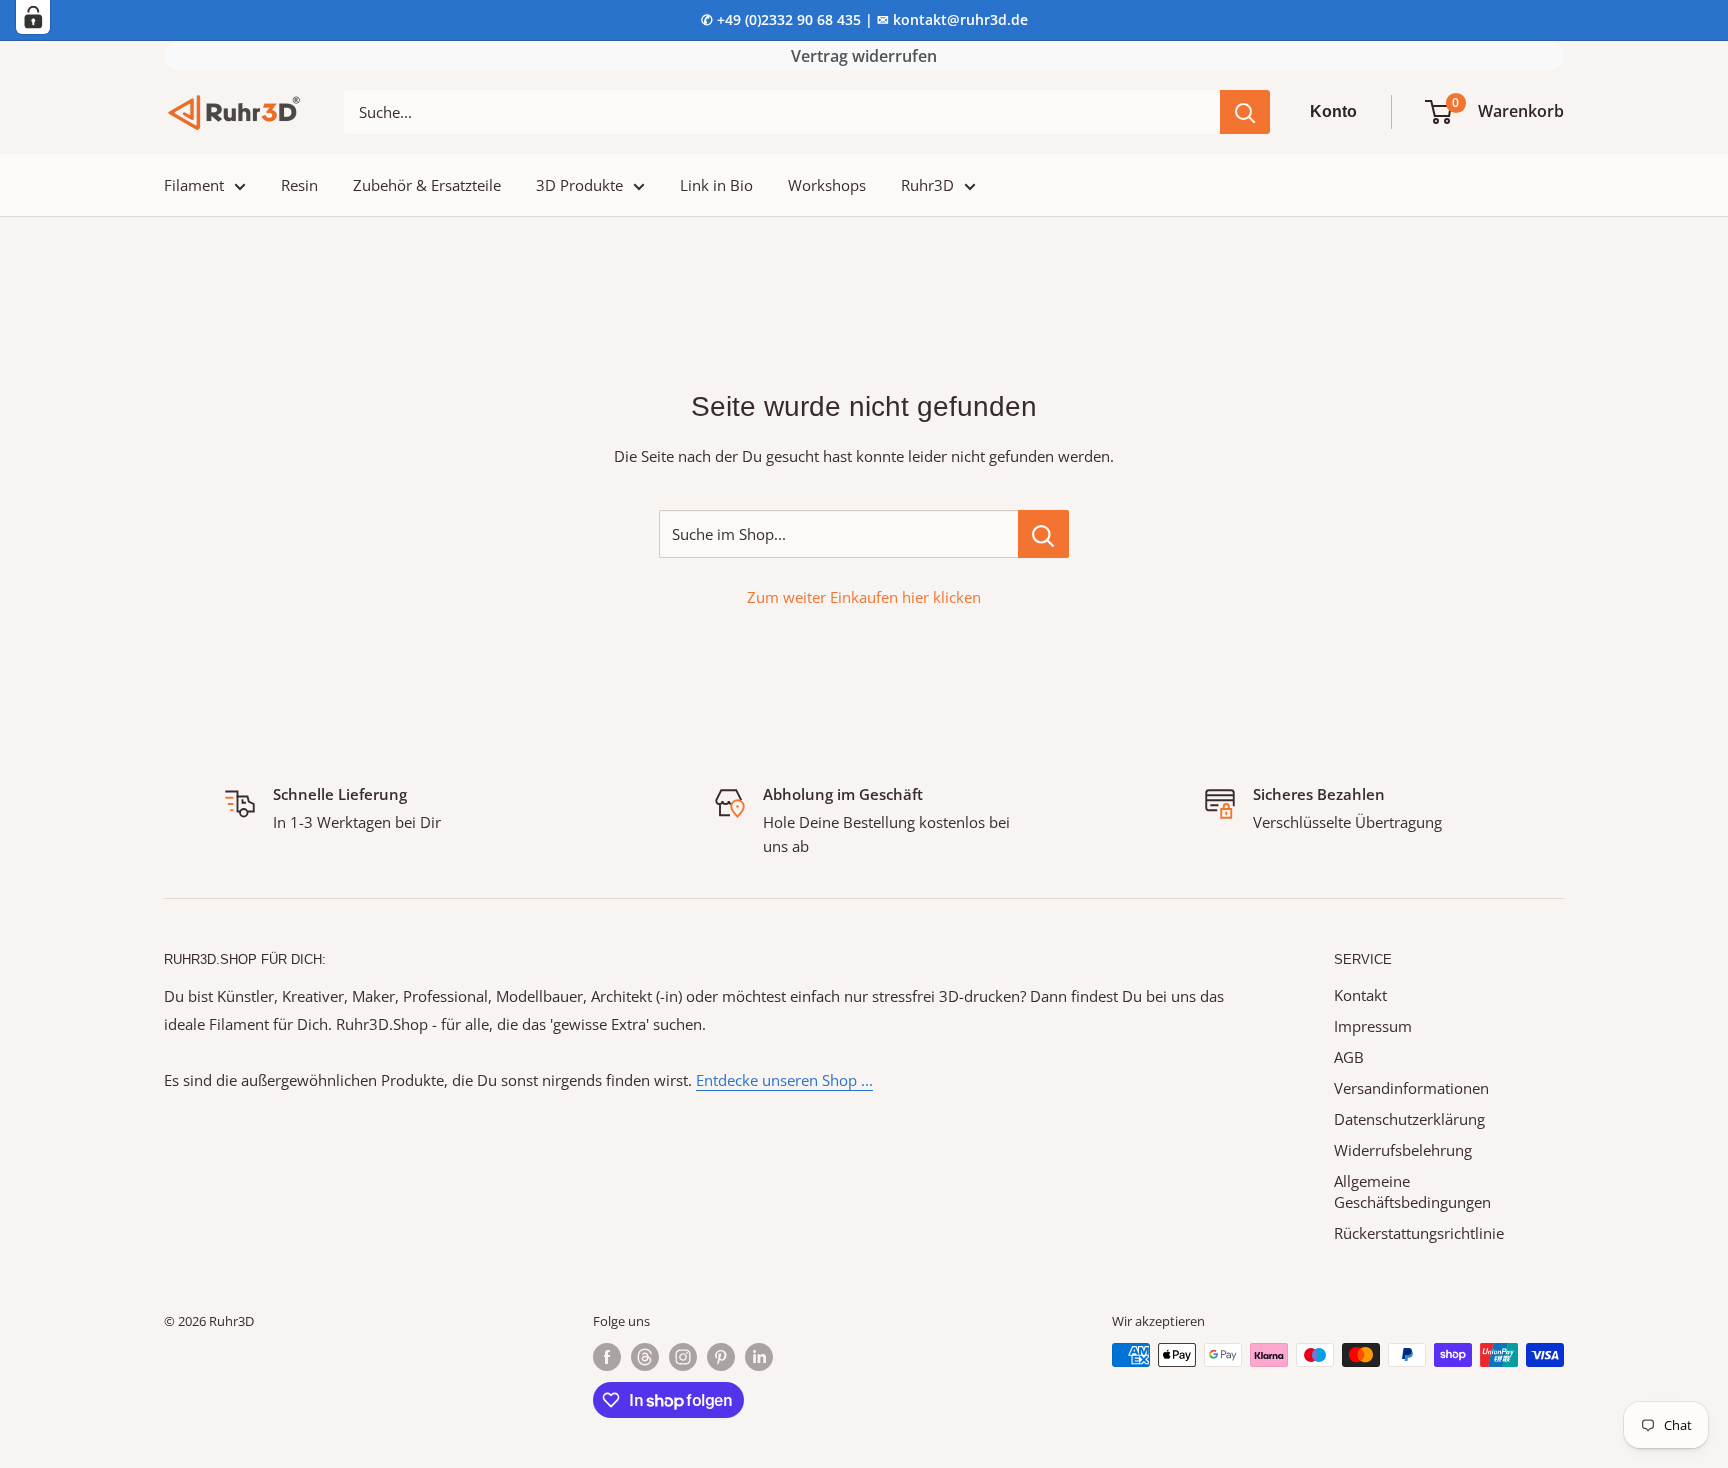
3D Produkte (579, 185)
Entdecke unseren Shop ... (784, 1080)
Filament (194, 185)
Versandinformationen (1411, 1088)
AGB (1349, 1057)
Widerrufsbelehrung (1403, 1150)
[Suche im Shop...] (1043, 534)
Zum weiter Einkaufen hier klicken (864, 597)
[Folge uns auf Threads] (645, 1357)
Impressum (1373, 1026)
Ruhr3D (927, 185)
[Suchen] (1245, 112)
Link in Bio (716, 185)
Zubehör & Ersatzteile (427, 185)
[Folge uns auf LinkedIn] (759, 1357)
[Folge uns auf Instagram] (683, 1357)
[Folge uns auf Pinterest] (721, 1357)
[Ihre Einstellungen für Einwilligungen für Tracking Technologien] (33, 17)
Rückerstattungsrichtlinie (1419, 1233)
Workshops (827, 185)
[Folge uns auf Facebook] (607, 1357)
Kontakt (1360, 995)
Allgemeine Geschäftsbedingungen (1412, 1191)
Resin (299, 185)
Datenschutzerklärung (1409, 1119)
